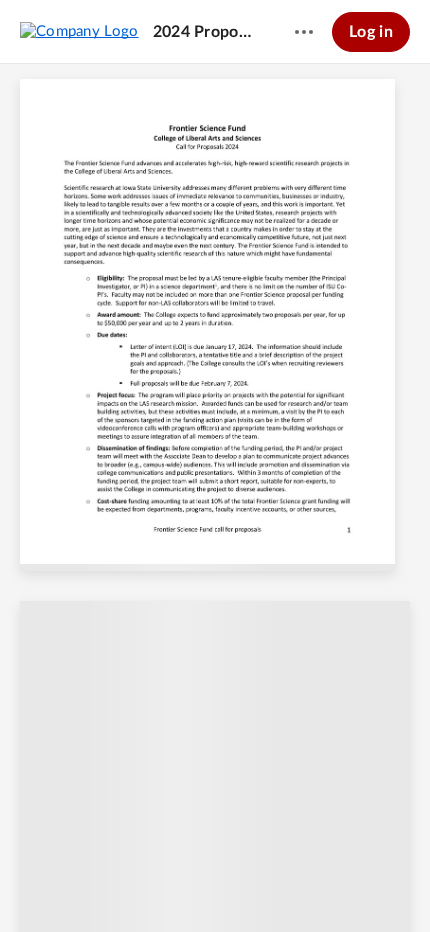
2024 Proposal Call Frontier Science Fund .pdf (205, 32)
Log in (371, 32)
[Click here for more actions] (304, 32)
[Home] (79, 31)
